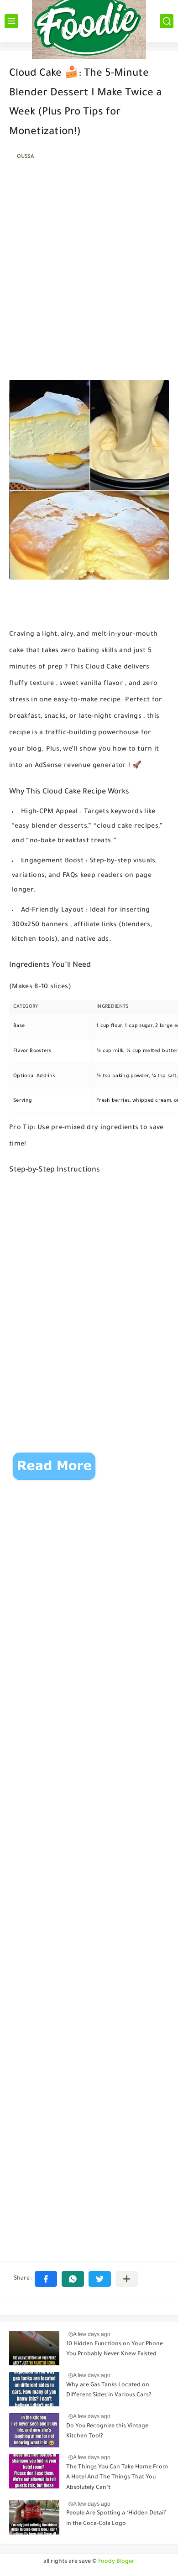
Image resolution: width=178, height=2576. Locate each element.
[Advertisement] (89, 280)
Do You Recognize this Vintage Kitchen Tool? (107, 2431)
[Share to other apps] (127, 2279)
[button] (46, 2279)
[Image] (34, 2348)
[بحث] (167, 21)
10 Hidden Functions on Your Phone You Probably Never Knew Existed (115, 2349)
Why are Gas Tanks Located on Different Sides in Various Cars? (109, 2390)
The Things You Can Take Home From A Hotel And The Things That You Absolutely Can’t (117, 2478)
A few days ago (92, 2334)
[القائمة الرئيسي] (11, 21)
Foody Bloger (116, 2562)
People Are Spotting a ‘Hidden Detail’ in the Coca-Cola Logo (116, 2519)
